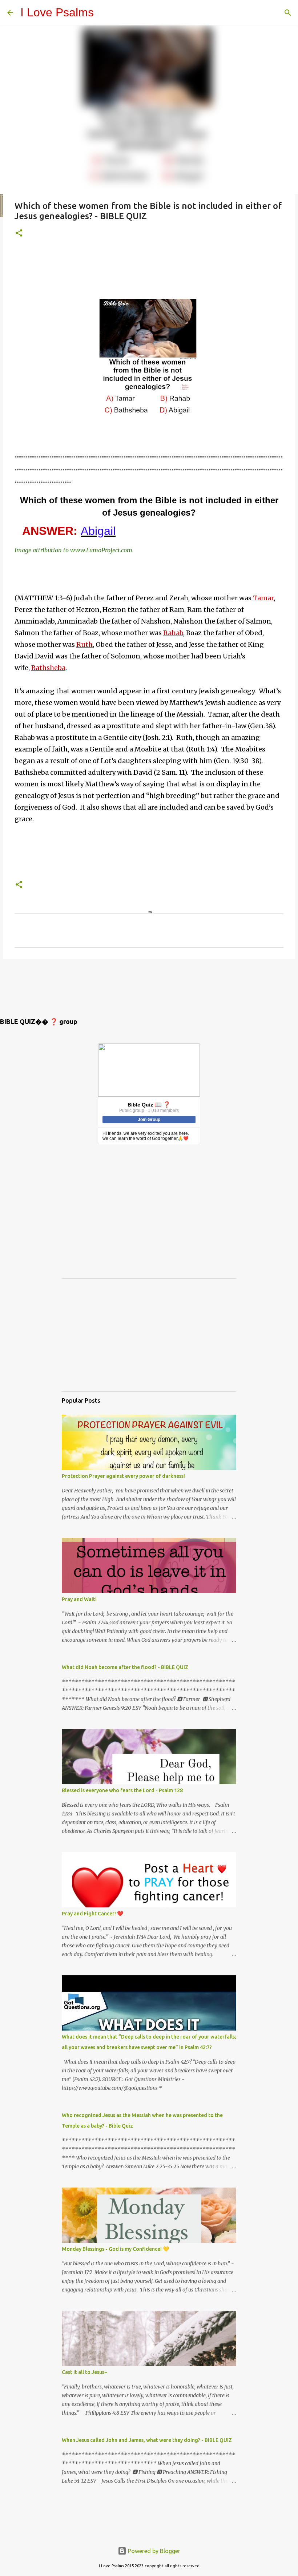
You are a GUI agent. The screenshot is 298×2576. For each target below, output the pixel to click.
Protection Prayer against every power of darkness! (123, 1476)
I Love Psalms (57, 12)
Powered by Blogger (153, 2551)
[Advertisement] (147, 266)
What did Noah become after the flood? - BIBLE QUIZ (125, 1667)
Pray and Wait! (79, 1599)
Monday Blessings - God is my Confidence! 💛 (115, 2249)
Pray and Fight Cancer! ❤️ (92, 1914)
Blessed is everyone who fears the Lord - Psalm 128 (122, 1790)
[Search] (288, 13)
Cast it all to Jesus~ (84, 2372)
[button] (19, 233)
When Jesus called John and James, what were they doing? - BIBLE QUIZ (147, 2440)
